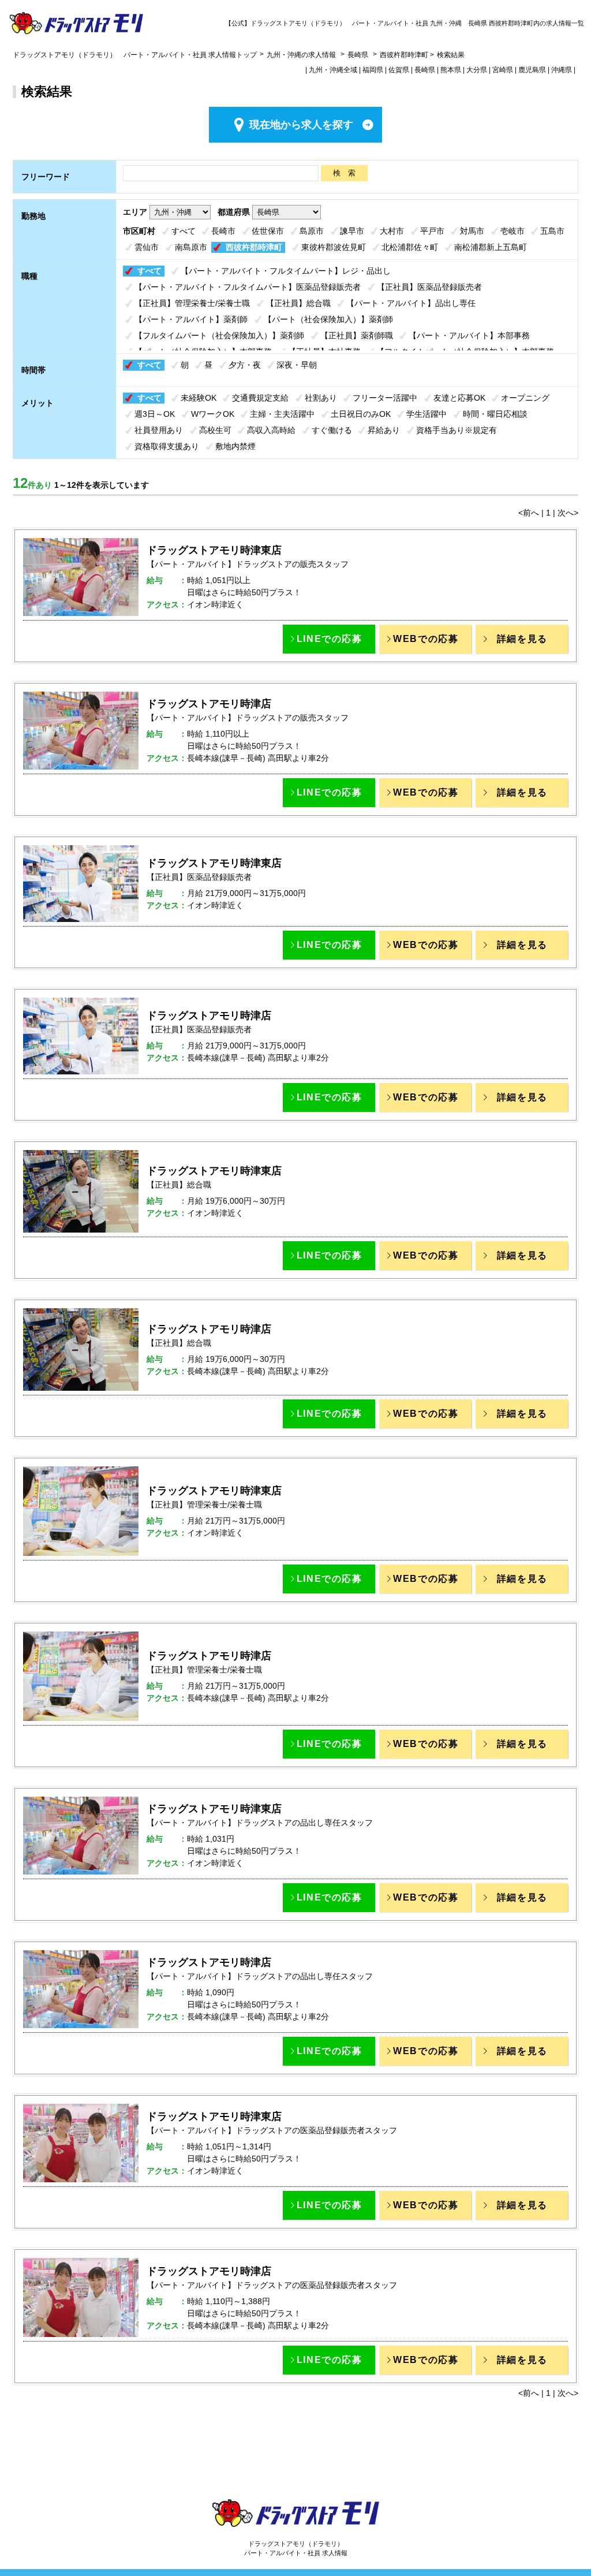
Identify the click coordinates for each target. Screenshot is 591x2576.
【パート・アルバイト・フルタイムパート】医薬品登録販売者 (248, 287)
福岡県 (373, 70)
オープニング (525, 398)
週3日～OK (155, 414)
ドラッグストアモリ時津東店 (214, 550)
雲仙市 (147, 247)
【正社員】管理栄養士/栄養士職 (192, 303)
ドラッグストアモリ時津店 (209, 704)
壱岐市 (513, 231)
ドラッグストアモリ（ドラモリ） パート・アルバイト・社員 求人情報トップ (135, 55)
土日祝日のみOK (361, 414)
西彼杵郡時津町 (254, 247)
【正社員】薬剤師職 (357, 335)
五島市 (552, 231)
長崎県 (358, 55)
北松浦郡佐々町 (410, 247)
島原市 (312, 231)
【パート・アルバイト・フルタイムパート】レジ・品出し (286, 271)
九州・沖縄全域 (333, 70)
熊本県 (451, 70)
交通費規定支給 (260, 398)
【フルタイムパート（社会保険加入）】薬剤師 (219, 335)
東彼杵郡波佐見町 (334, 247)
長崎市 (223, 231)
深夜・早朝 (297, 365)
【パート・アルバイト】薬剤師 (191, 319)
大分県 (477, 70)
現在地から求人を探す (301, 125)
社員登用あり (159, 430)
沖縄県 (562, 70)
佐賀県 (399, 70)
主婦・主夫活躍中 (282, 414)
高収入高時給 (271, 430)
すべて (184, 231)
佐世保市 (268, 231)
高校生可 (215, 430)
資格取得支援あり (167, 446)
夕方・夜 (245, 365)
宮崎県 (503, 70)
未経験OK (199, 398)
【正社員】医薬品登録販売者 (429, 287)
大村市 (392, 231)
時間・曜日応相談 (495, 414)
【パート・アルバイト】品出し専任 (411, 303)
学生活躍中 (427, 414)
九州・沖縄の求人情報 (302, 55)
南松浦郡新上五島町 (491, 247)
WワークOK (213, 414)
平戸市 (432, 231)
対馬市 (472, 231)
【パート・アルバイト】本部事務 (469, 335)
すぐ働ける (332, 430)
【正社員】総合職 (298, 303)
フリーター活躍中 (385, 398)
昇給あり (384, 430)
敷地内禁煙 (235, 446)
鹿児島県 (532, 70)
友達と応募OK (459, 398)
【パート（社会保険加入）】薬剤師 (328, 319)
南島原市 (191, 247)
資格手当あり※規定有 (457, 430)
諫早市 (352, 231)
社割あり (321, 398)
